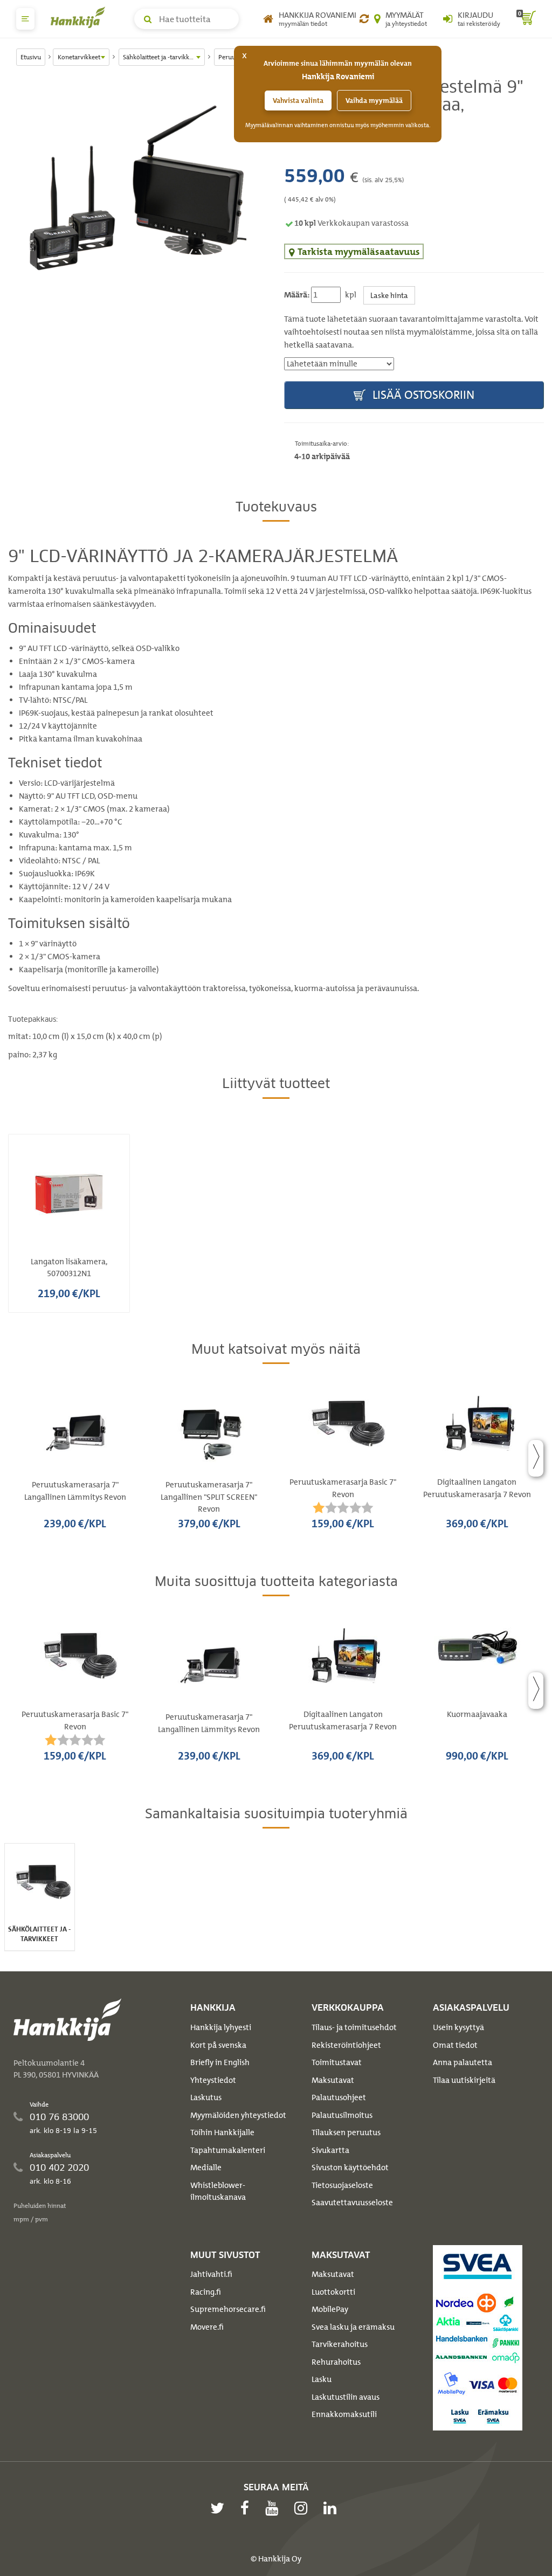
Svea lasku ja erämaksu (353, 2327)
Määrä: (297, 295)
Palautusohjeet (339, 2097)
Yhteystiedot (213, 2080)
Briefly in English (220, 2062)
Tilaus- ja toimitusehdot (354, 2027)
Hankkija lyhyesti (221, 2027)
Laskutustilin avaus (346, 2397)
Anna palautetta (463, 2062)
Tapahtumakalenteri (228, 2150)
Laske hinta (389, 295)
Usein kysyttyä (458, 2027)
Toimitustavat (337, 2062)
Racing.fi (206, 2292)
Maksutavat (333, 2080)
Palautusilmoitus (342, 2115)
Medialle (206, 2168)
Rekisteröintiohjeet (346, 2045)
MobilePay (330, 2309)
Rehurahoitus (336, 2362)
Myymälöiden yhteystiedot (238, 2115)
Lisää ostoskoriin (422, 395)
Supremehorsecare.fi (228, 2309)
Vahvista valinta (298, 101)
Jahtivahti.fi (211, 2274)
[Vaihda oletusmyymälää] (364, 19)
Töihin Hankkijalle (222, 2132)
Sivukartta (330, 2150)
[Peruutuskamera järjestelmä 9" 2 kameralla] (138, 188)
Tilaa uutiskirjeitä (464, 2080)
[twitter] (220, 2508)
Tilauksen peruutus (346, 2132)
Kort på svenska (218, 2045)
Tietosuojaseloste (342, 2185)
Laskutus (206, 2097)
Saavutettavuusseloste (352, 2203)
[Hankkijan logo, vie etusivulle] (80, 17)
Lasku (322, 2379)
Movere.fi (207, 2327)
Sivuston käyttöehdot (350, 2168)
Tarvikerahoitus (340, 2344)
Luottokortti (333, 2292)
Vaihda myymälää (374, 101)
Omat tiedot (455, 2045)
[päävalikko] (25, 19)
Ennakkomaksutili (344, 2414)
